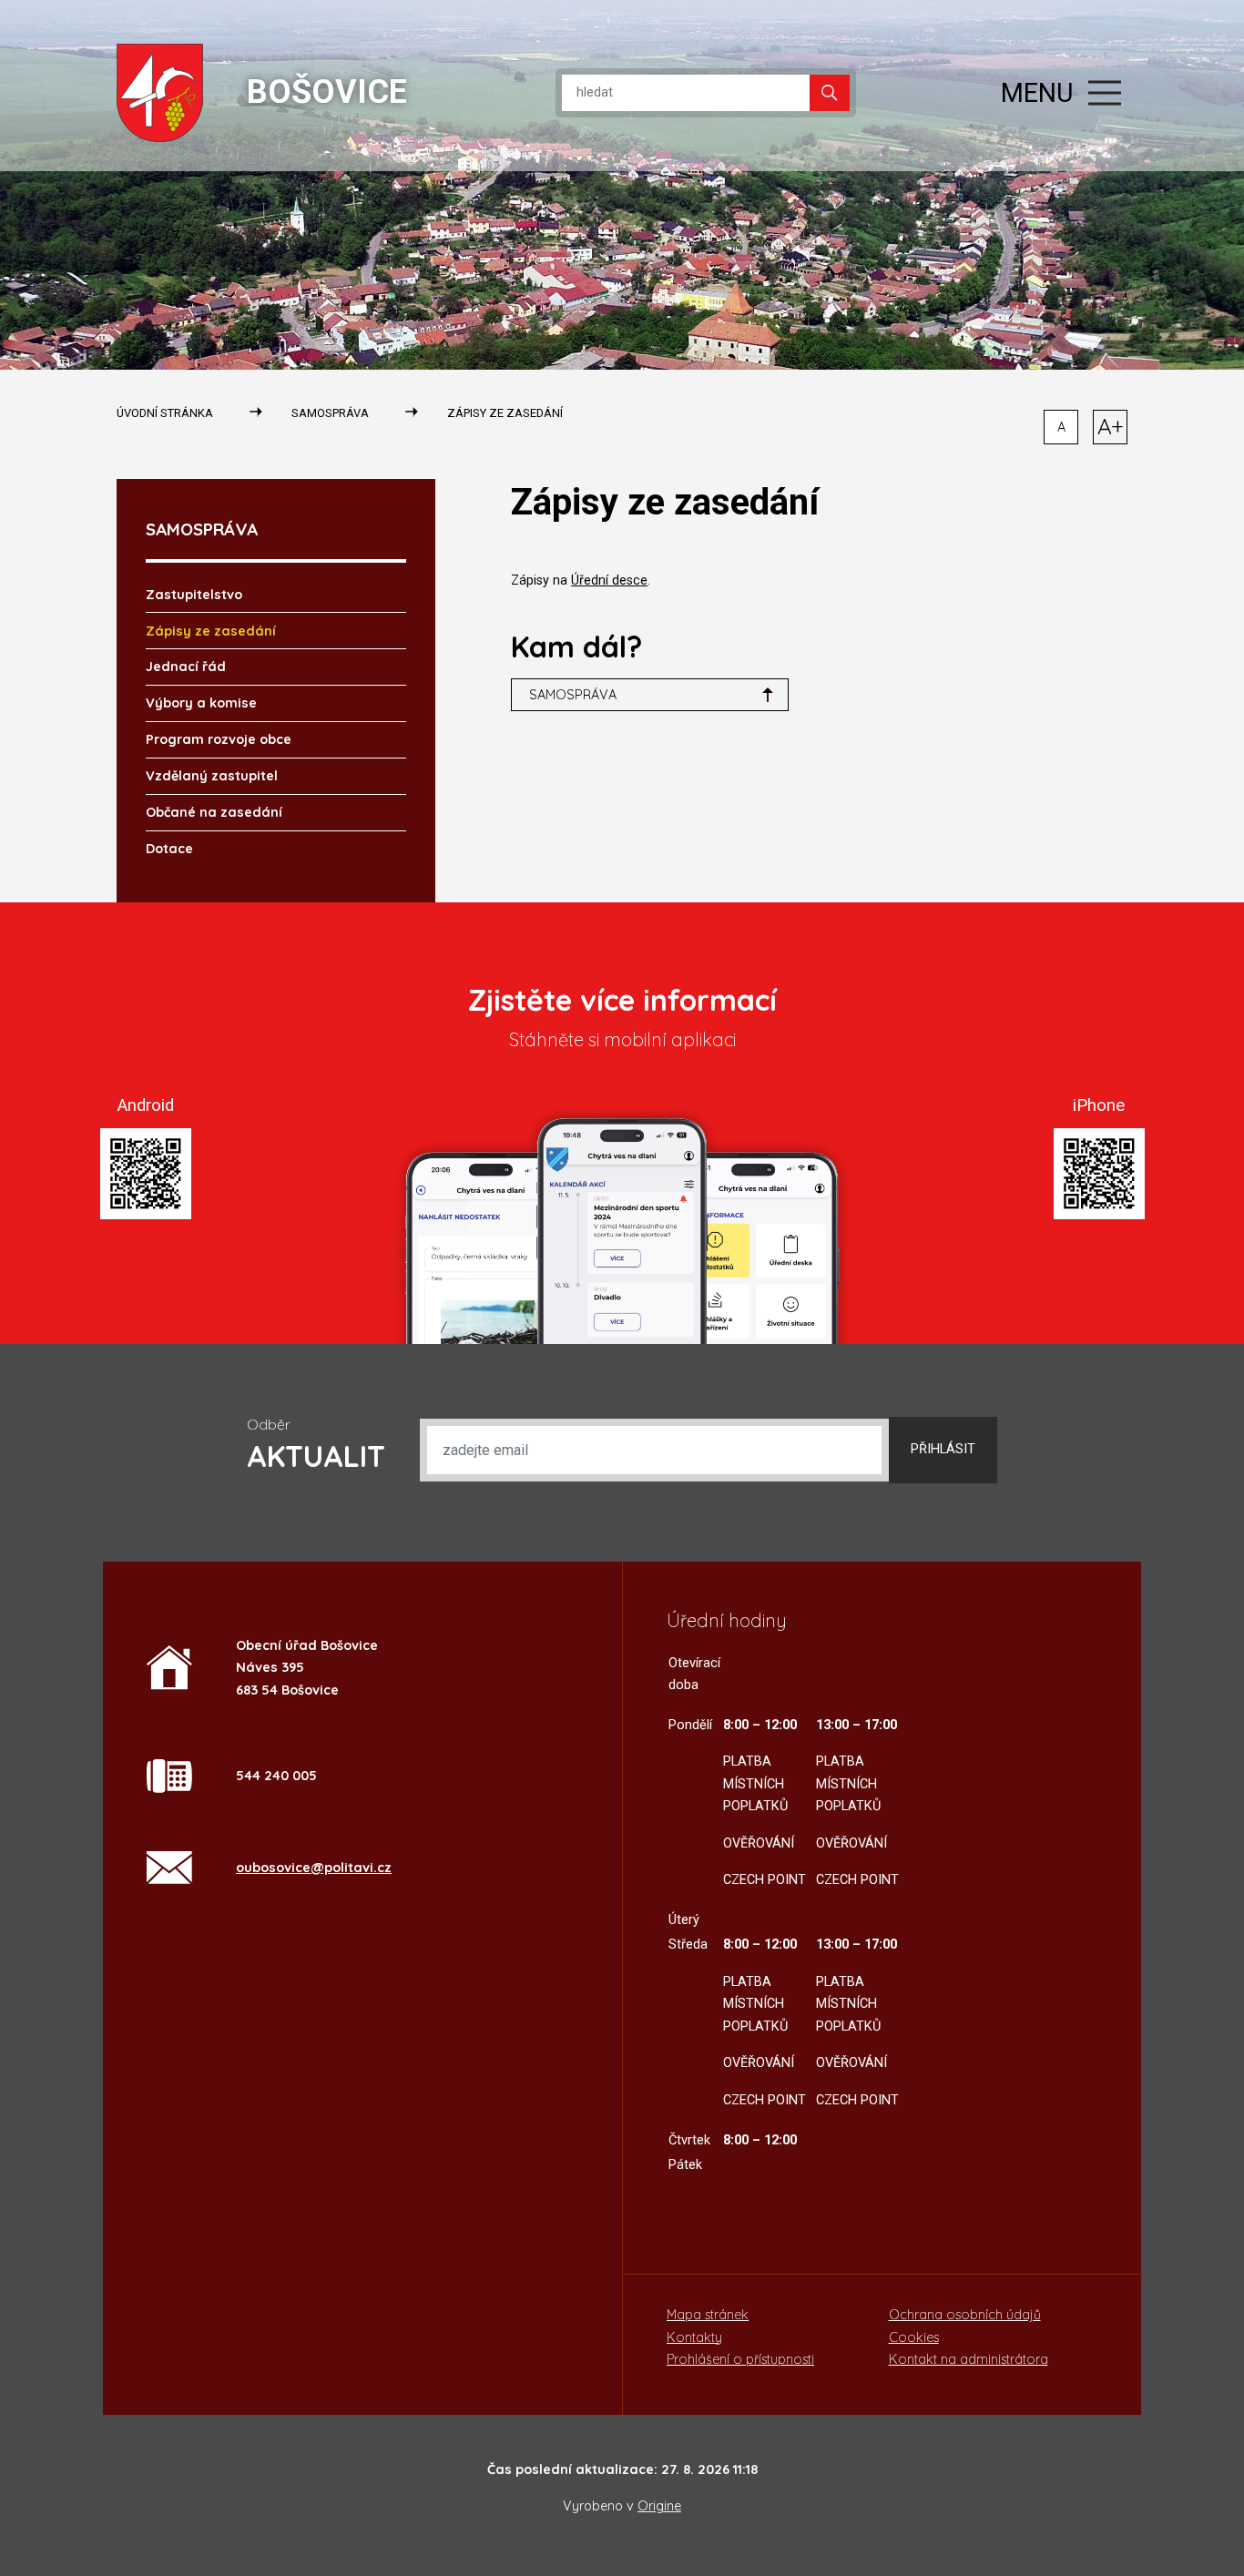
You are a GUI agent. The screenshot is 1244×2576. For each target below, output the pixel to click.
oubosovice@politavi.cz (314, 1868)
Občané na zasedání (214, 812)
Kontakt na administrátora (969, 2359)
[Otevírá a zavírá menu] (1105, 93)
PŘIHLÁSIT (943, 1449)
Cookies (914, 2337)
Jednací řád (186, 667)
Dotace (169, 849)
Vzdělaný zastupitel (212, 776)
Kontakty (694, 2337)
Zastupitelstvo (194, 595)
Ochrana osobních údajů (965, 2315)
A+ (1111, 426)
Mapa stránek (708, 2315)
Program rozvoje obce (219, 739)
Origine (659, 2506)
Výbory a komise (201, 703)
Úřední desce (609, 580)
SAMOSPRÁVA (330, 413)
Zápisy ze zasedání (505, 413)
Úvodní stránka (165, 413)
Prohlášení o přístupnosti (740, 2359)
